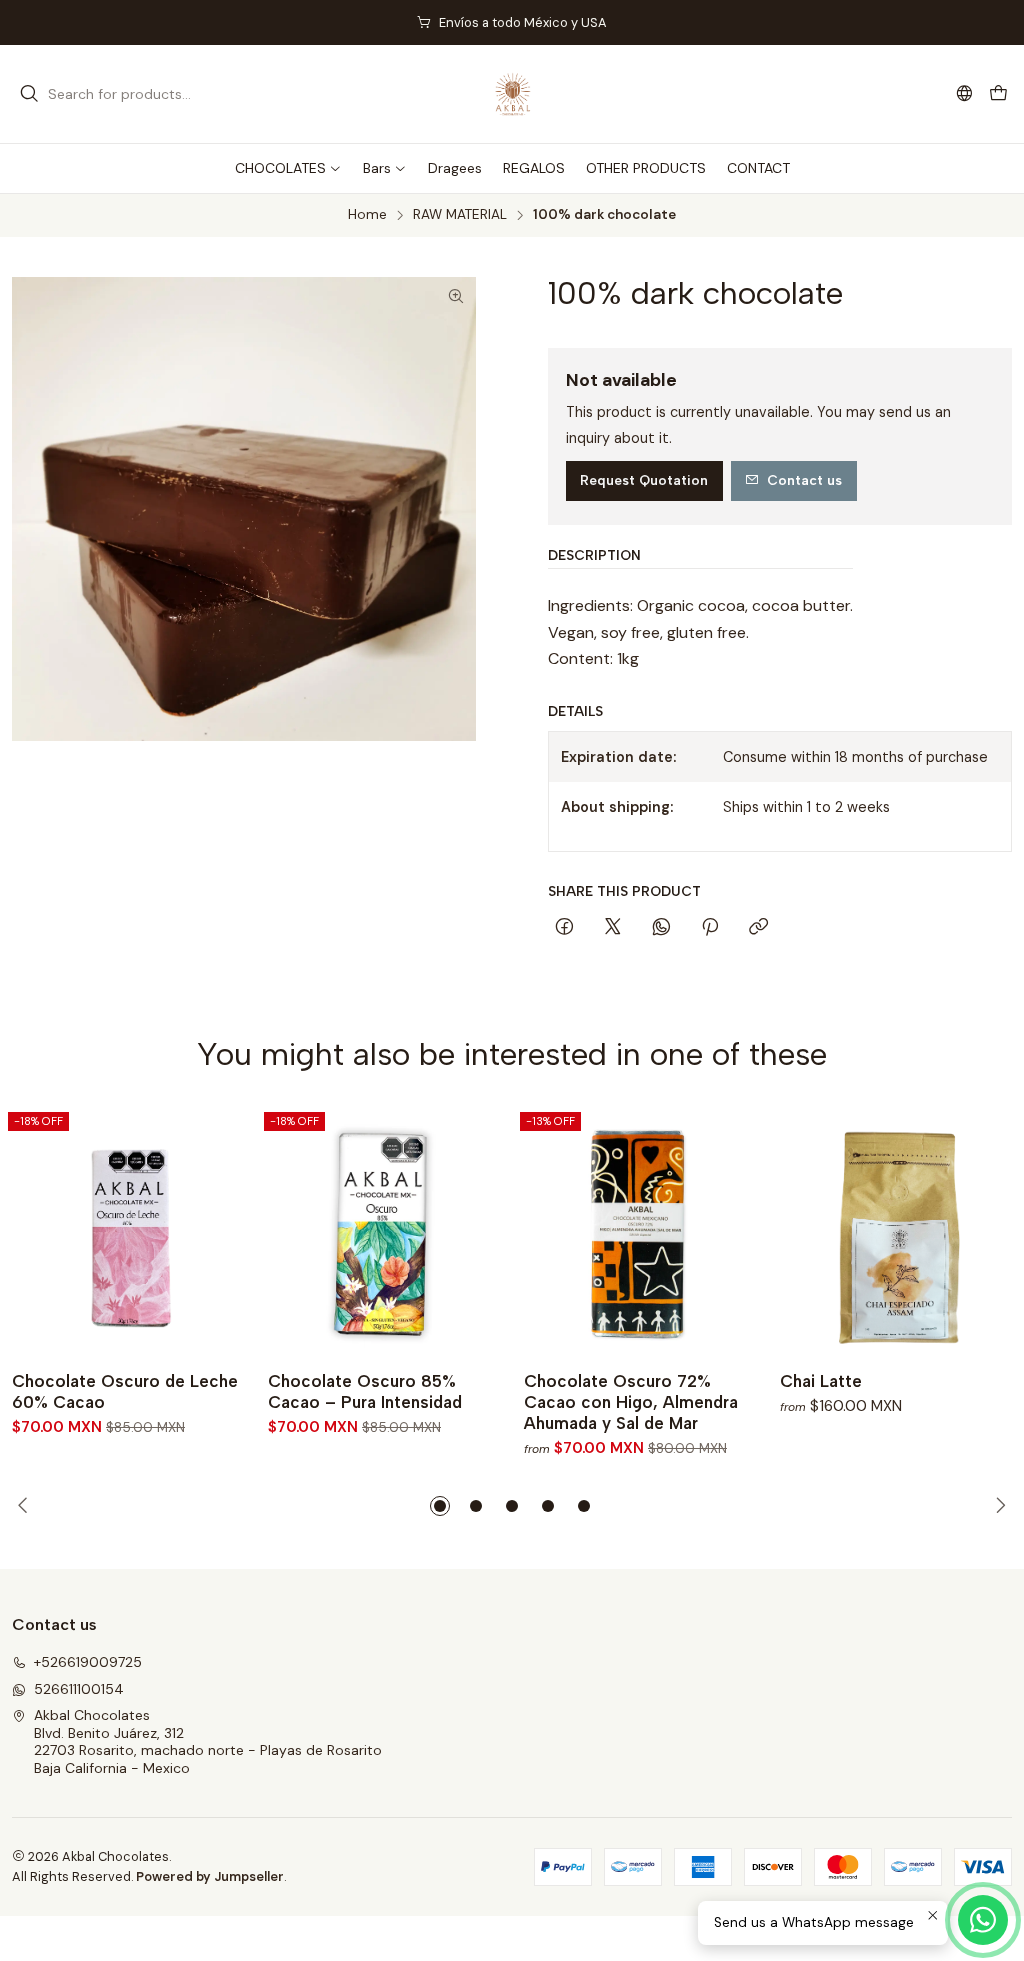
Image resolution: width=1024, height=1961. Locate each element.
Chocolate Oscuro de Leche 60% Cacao (125, 1391)
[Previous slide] (27, 1506)
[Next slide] (997, 1506)
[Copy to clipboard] (758, 928)
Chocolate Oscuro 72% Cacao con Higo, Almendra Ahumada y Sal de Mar (631, 1402)
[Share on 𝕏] (613, 928)
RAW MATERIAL (460, 215)
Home (367, 215)
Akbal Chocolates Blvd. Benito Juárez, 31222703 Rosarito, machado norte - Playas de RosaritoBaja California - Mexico (208, 1741)
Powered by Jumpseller (210, 1876)
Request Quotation (644, 480)
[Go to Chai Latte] (896, 1232)
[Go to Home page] (512, 94)
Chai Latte (821, 1381)
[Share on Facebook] (564, 928)
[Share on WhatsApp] (661, 928)
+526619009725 (88, 1662)
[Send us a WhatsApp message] (983, 1920)
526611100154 (79, 1689)
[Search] (29, 94)
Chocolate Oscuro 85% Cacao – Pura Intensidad (365, 1391)
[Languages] (964, 93)
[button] (440, 1506)
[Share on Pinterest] (710, 928)
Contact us (804, 480)
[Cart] (998, 94)
